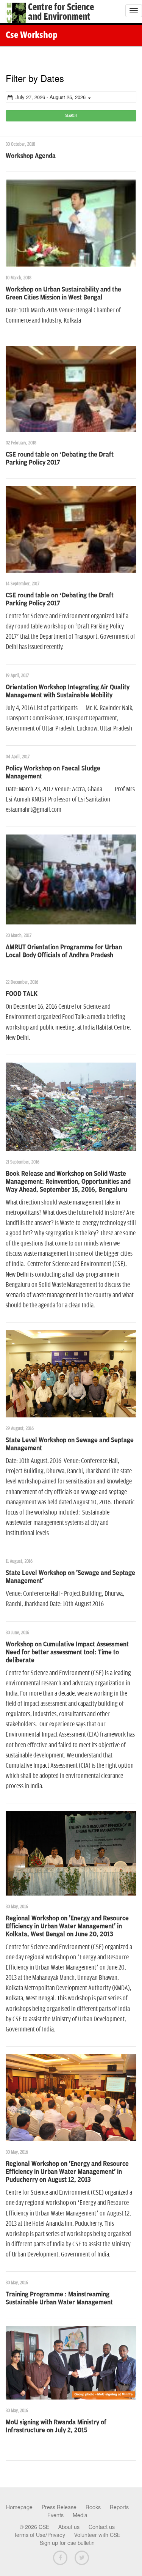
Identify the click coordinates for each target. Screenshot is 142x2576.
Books (93, 2507)
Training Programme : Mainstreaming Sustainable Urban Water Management (59, 2298)
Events (55, 2515)
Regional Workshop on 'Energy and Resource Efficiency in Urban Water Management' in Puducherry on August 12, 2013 (67, 2172)
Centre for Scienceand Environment (61, 12)
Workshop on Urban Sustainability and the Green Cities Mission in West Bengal (63, 294)
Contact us (102, 2527)
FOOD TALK (22, 994)
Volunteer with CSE (97, 2535)
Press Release (59, 2507)
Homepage (19, 2507)
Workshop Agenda (31, 156)
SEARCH (71, 116)
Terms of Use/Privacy (40, 2535)
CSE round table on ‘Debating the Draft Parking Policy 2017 (60, 459)
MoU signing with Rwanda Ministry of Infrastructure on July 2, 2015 (56, 2426)
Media (80, 2515)
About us (69, 2527)
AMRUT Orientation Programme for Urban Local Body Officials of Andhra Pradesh (64, 951)
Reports (119, 2507)
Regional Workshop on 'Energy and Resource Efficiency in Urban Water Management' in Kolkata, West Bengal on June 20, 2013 (67, 1926)
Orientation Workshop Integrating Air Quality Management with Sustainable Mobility (68, 691)
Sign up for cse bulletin (67, 2543)
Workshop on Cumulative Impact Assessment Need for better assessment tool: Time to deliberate (67, 1652)
